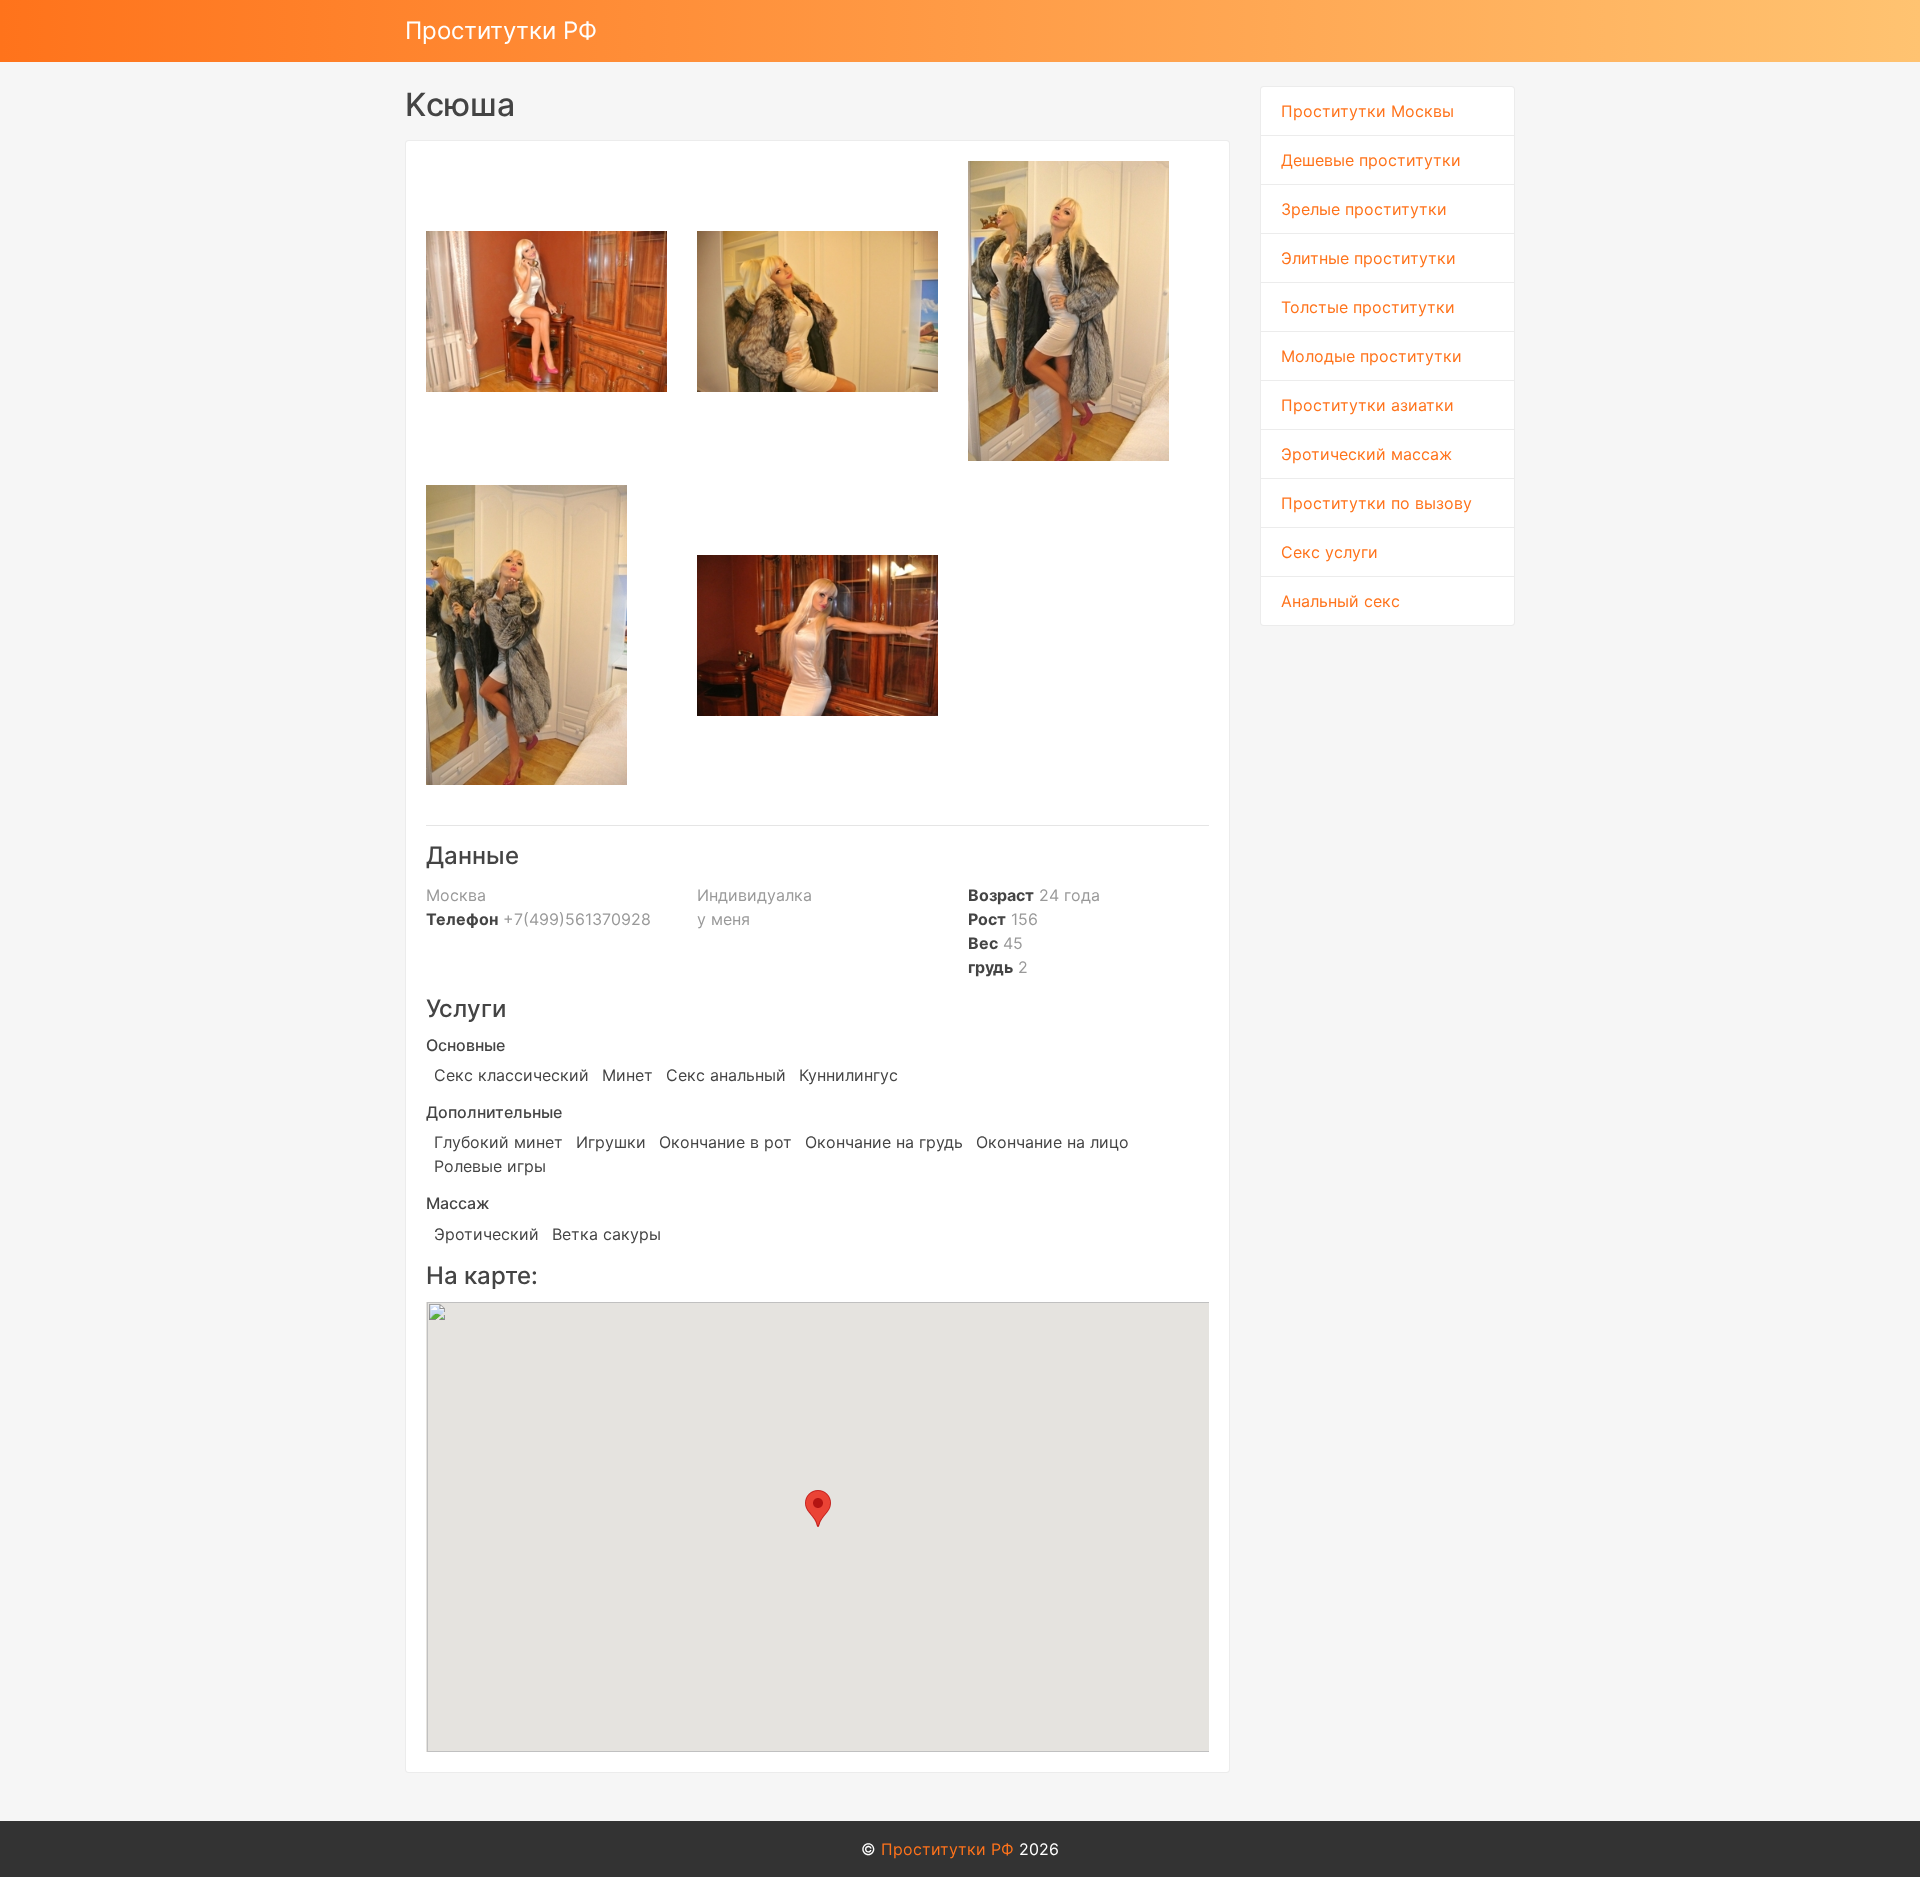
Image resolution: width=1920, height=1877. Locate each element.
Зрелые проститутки (1364, 209)
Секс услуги (1329, 552)
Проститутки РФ (501, 30)
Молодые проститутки (1371, 356)
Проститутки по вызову (1376, 503)
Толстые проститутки (1368, 307)
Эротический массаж (1366, 454)
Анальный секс (1340, 601)
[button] (818, 1508)
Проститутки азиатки (1367, 405)
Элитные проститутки (1368, 258)
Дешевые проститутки (1371, 160)
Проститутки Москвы (1367, 111)
